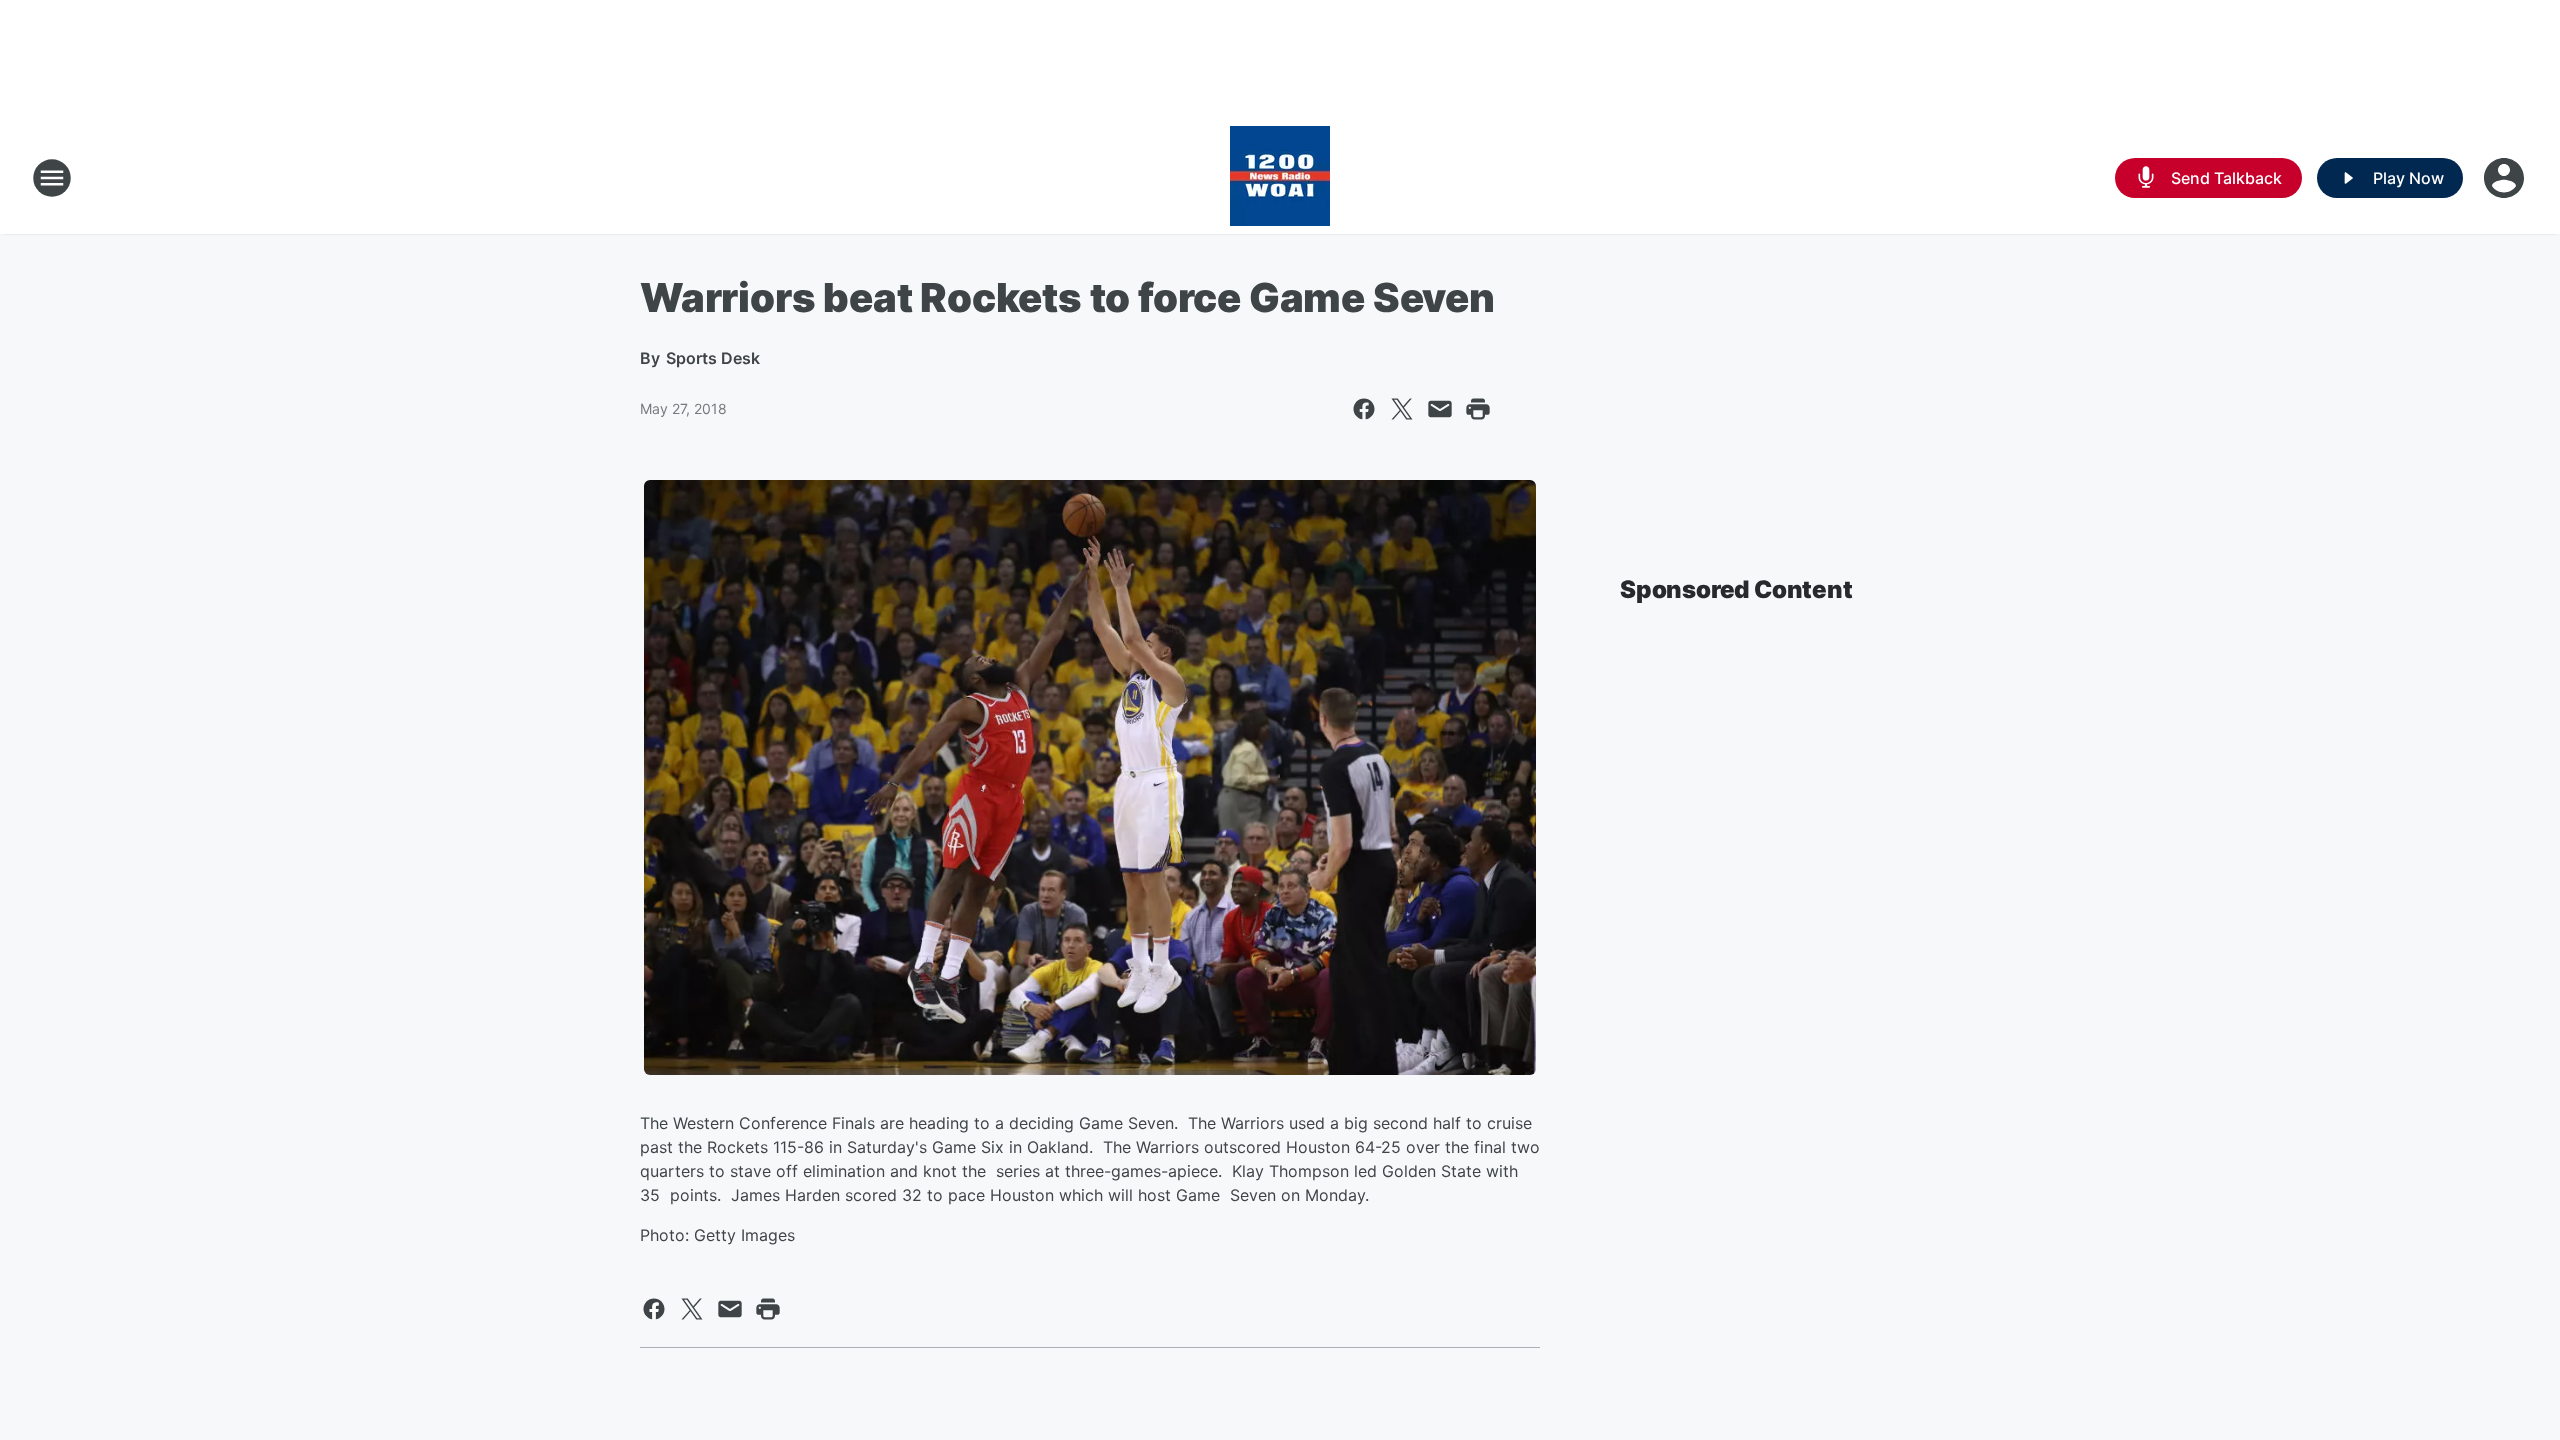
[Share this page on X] (1402, 409)
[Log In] (2506, 178)
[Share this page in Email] (1440, 409)
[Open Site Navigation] (52, 178)
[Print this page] (1478, 409)
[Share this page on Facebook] (1364, 409)
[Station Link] (1280, 178)
